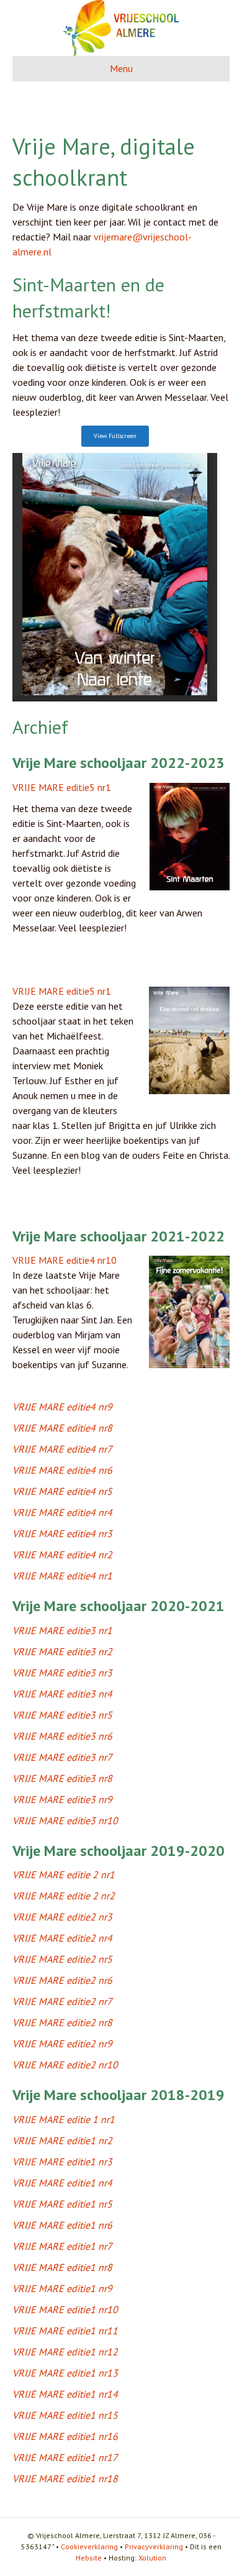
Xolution (152, 2558)
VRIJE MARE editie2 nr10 (65, 2065)
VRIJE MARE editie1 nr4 (62, 2183)
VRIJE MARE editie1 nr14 (65, 2394)
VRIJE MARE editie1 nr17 (65, 2457)
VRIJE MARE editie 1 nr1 (64, 2119)
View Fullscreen (115, 436)
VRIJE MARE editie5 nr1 (62, 787)
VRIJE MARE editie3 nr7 (62, 1757)
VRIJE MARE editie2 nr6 (62, 1980)
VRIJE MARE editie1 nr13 (65, 2373)
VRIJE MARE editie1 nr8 (62, 2267)
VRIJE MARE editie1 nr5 (62, 2204)
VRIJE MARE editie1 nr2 (62, 2140)
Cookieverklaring (89, 2546)
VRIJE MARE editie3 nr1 (62, 1630)
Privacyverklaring (154, 2546)
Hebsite (89, 2558)
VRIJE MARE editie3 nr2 (62, 1651)
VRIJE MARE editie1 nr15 (65, 2415)
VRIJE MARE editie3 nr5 (62, 1715)
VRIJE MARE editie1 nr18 (65, 2478)
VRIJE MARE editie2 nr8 (62, 2022)
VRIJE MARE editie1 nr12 (65, 2352)
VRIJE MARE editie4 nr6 (62, 1470)
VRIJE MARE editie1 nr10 (65, 2309)
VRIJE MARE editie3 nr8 (62, 1778)
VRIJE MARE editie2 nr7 (62, 2001)
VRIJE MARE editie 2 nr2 (64, 1896)
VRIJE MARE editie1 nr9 (62, 2288)
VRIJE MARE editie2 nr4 (62, 1938)
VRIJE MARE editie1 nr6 (62, 2225)
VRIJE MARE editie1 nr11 (65, 2331)
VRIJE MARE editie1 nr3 (62, 2162)
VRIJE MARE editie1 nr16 (65, 2436)
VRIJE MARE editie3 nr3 (62, 1673)
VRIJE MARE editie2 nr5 (62, 1959)
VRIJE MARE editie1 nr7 (62, 2246)
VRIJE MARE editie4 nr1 (62, 1576)
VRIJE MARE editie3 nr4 (62, 1694)
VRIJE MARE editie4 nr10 (65, 1260)
